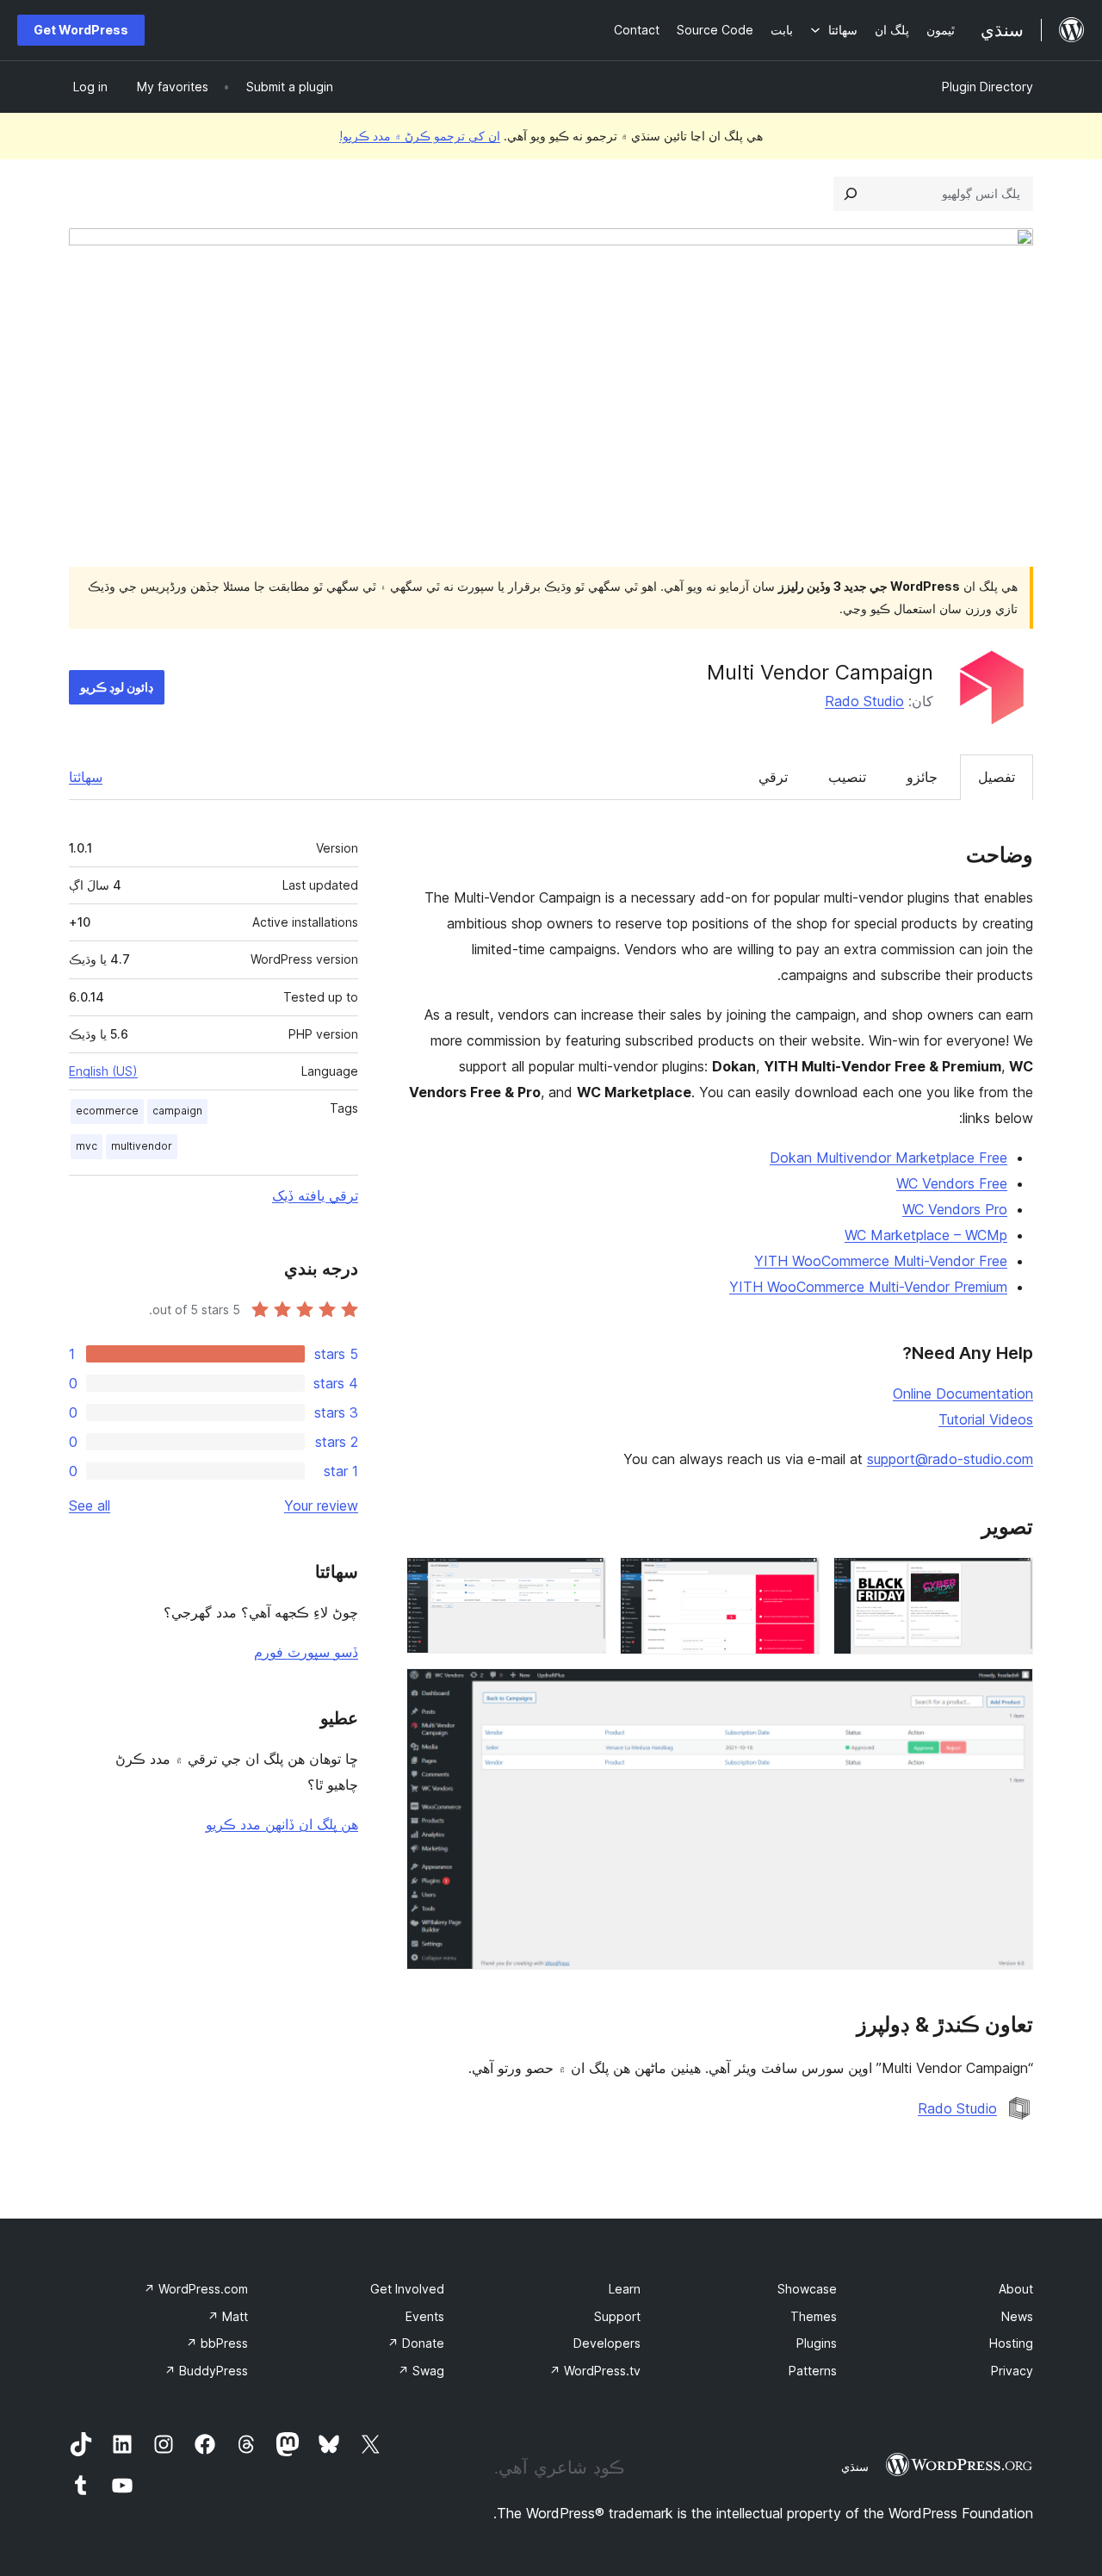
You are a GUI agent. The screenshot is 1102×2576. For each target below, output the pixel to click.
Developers (607, 2343)
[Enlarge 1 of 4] (1010, 1580)
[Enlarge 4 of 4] (1010, 1691)
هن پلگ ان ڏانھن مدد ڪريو (282, 1824)
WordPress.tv (595, 2371)
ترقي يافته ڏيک (315, 1195)
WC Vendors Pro (955, 1209)
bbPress (217, 2343)
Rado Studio (864, 701)
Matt (228, 2316)
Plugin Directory (987, 87)
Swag (421, 2371)
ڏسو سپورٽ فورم (306, 1652)
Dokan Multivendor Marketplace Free (888, 1158)
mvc (87, 1146)
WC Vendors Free (952, 1183)
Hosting (1011, 2343)
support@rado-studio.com (950, 1459)
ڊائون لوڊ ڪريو (117, 687)
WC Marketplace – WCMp (926, 1235)
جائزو (922, 777)
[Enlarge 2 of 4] (796, 1580)
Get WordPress (81, 30)
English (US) (103, 1071)
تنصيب (847, 777)
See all (90, 1505)
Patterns (813, 2371)
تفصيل (997, 777)
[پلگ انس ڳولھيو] (851, 194)
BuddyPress (206, 2371)
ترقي (773, 777)
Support (617, 2316)
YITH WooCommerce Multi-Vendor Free (881, 1261)
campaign (177, 1111)
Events (425, 2316)
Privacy (1012, 2371)
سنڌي (855, 2467)
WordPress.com (196, 2289)
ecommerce (107, 1111)
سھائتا (86, 777)
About (1016, 2289)
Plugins (817, 2343)
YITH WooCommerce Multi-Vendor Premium (868, 1287)
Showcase (807, 2289)
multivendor (142, 1146)
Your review (321, 1505)
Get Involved (407, 2289)
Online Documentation (963, 1394)
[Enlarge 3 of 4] (583, 1580)
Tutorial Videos (986, 1419)
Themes (814, 2316)
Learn (625, 2289)
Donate (416, 2343)
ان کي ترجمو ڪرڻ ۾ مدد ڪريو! (420, 136)
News (1017, 2316)
